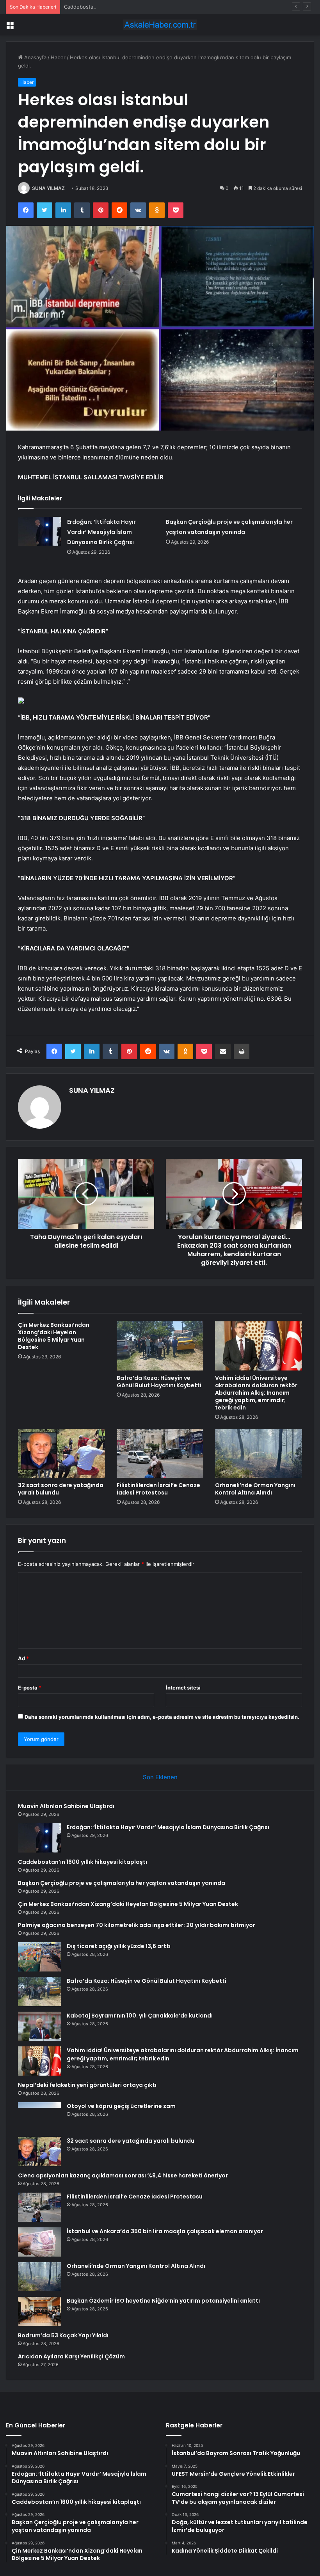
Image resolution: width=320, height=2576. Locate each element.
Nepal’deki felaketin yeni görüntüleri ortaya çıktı (87, 2085)
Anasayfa (35, 57)
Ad (23, 1658)
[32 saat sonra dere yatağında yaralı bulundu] (61, 1454)
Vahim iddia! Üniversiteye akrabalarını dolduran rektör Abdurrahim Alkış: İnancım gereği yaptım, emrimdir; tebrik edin (256, 1393)
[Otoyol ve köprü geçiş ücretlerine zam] (39, 2117)
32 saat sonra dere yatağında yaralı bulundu (61, 1489)
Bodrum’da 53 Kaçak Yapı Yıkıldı (63, 2335)
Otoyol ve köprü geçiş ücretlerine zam (121, 2106)
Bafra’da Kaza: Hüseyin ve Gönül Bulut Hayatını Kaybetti (159, 1382)
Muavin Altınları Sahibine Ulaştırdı (66, 1806)
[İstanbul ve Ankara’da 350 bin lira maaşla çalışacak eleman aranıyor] (39, 2242)
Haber (58, 57)
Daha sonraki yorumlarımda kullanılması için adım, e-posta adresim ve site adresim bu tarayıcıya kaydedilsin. (162, 1717)
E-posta (30, 1688)
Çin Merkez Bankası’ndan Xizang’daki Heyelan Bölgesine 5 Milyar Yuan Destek (54, 1336)
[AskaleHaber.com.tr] (160, 25)
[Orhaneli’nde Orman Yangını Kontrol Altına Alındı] (259, 1454)
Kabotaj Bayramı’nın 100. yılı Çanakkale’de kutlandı (140, 2016)
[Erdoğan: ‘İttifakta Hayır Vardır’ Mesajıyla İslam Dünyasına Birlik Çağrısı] (40, 531)
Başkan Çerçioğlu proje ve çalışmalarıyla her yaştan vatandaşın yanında (122, 1883)
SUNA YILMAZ (48, 188)
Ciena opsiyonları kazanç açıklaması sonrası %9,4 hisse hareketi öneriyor (123, 2175)
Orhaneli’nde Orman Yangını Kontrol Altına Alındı (255, 1489)
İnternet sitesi (183, 1688)
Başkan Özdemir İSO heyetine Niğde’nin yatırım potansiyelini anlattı (163, 2301)
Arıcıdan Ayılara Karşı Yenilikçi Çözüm (71, 2356)
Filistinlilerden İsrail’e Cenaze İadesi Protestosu (158, 1489)
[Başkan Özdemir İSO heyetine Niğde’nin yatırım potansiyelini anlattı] (39, 2311)
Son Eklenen (160, 1777)
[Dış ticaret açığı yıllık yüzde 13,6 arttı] (39, 1957)
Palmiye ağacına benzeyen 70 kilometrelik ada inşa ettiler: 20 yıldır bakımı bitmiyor (137, 1925)
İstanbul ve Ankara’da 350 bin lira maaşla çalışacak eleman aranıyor (165, 2231)
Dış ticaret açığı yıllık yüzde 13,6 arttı (119, 1946)
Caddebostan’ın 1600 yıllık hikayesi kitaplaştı (117, 7)
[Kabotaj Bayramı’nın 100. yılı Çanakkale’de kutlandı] (39, 2026)
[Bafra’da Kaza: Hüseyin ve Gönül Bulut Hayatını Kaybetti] (160, 1346)
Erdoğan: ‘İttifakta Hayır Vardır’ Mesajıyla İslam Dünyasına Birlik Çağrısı (101, 532)
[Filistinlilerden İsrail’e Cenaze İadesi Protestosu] (160, 1454)
